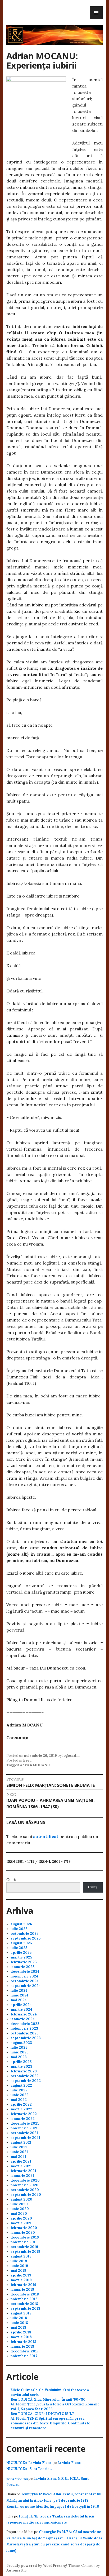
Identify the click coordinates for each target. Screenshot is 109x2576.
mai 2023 (19, 2057)
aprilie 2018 (21, 2332)
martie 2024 (21, 2010)
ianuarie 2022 (23, 2119)
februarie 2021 (23, 2171)
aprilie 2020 (21, 2218)
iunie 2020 (20, 2209)
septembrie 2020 (26, 2195)
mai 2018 (18, 2327)
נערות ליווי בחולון (17, 2479)
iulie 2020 (19, 2204)
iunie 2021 (19, 2152)
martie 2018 (21, 2337)
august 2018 (21, 2313)
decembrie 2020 (25, 2180)
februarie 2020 (24, 2228)
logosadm (71, 1756)
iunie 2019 (19, 2266)
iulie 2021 (19, 2147)
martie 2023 (21, 2066)
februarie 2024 (24, 2014)
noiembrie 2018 (24, 2299)
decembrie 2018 (25, 2294)
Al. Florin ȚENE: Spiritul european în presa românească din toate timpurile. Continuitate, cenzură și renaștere (51, 2423)
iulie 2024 (19, 1991)
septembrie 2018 (25, 2309)
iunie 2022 (20, 2095)
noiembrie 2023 (24, 2029)
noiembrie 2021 (24, 2128)
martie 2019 (21, 2280)
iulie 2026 (19, 1929)
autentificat (46, 1836)
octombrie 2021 (24, 2133)
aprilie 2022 (21, 2104)
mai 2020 (19, 2214)
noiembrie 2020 (24, 2185)
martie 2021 (21, 2166)
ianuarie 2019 (22, 2290)
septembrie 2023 (26, 2038)
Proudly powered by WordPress (34, 2566)
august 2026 (21, 1924)
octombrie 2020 (25, 2190)
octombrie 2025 (24, 1934)
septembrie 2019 (25, 2252)
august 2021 (21, 2142)
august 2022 (21, 2085)
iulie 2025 (19, 1948)
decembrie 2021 (25, 2123)
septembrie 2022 (26, 2081)
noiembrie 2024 (24, 1976)
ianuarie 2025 (22, 1967)
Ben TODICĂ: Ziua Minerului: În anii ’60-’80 (48, 2399)
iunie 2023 (20, 2052)
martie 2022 (21, 2109)
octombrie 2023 (25, 2033)
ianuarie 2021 (22, 2176)
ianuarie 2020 (23, 2233)
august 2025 (21, 1943)
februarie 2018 (23, 2342)
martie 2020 (22, 2223)
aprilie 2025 (21, 1953)
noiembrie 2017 (24, 2356)
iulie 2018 (19, 2318)
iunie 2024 (20, 1995)
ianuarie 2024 (23, 2019)
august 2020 (21, 2199)
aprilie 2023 (21, 2062)
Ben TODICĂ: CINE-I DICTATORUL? (42, 2414)
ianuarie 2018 (22, 2346)
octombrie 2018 (24, 2304)
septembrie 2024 (26, 1986)
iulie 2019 (19, 2261)
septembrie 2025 (26, 1938)
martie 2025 (21, 1957)
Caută (11, 1880)
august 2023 (21, 2043)
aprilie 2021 (21, 2161)
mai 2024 (19, 2000)
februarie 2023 (24, 2071)
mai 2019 (18, 2271)
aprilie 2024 (21, 2005)
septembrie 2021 (25, 2138)
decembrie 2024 (25, 1972)
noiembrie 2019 (24, 2242)
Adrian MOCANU (35, 1765)
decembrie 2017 (25, 2351)
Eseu (27, 1760)
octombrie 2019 (24, 2247)
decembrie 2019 (25, 2237)
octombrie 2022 (25, 2076)
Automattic (17, 2570)
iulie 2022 (19, 2090)
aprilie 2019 (21, 2275)
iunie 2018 (19, 2323)
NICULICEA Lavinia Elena (29, 2463)
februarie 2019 (23, 2285)
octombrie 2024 (25, 1981)
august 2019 (21, 2256)
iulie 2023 (19, 2047)
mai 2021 (18, 2157)
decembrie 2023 (25, 2024)
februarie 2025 (24, 1962)
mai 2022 (19, 2100)
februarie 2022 (24, 2114)
